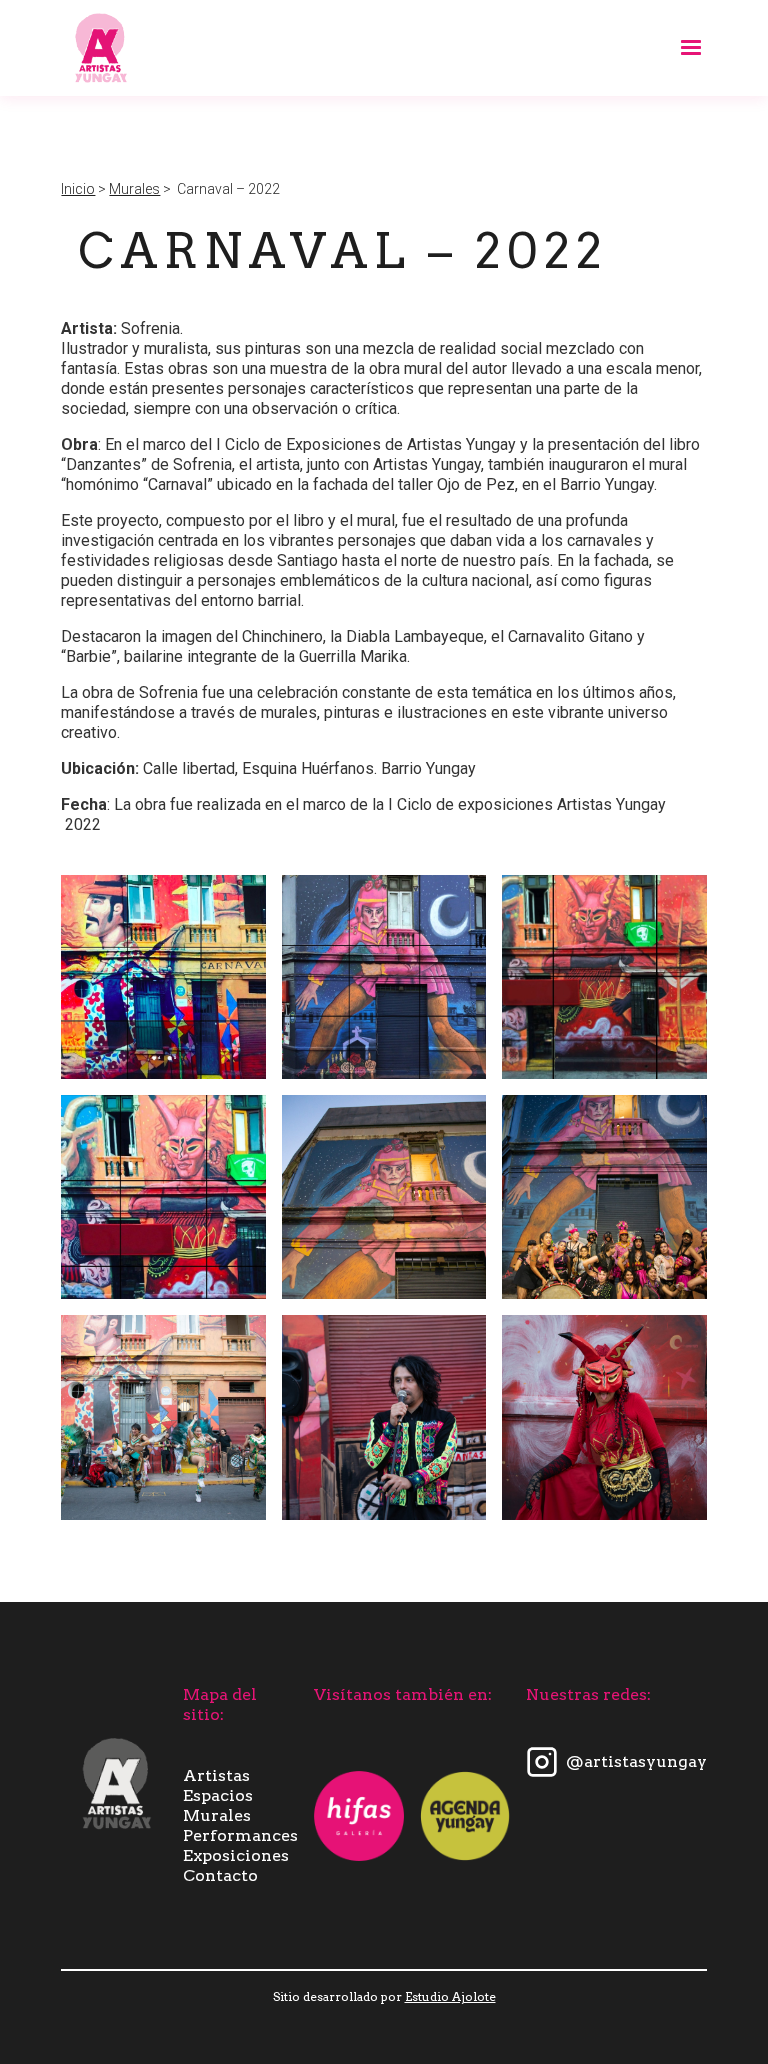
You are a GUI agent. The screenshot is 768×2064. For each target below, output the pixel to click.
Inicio (78, 189)
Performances (240, 1835)
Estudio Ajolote (450, 1996)
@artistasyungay (636, 1761)
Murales (134, 189)
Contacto (220, 1875)
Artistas (216, 1775)
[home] (101, 48)
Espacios (218, 1795)
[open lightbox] (163, 977)
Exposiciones (236, 1855)
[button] (682, 48)
